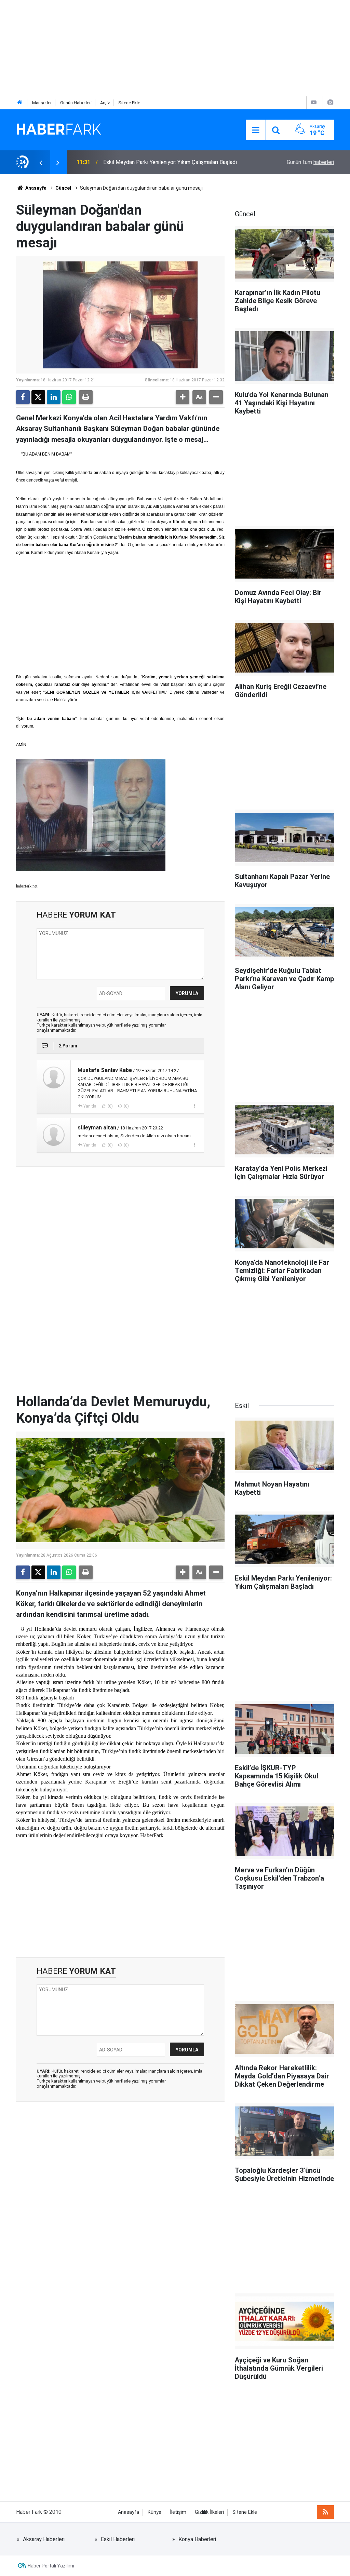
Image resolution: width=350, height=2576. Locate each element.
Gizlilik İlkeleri (209, 2512)
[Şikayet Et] (194, 1106)
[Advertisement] (175, 48)
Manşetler (42, 103)
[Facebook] (23, 397)
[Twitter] (38, 397)
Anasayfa (35, 188)
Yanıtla (90, 1106)
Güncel (63, 188)
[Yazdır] (86, 397)
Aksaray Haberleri (44, 2539)
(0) (110, 1106)
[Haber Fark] (59, 129)
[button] (183, 397)
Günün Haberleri (76, 103)
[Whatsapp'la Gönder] (69, 397)
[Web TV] (314, 102)
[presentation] (41, 162)
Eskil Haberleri (118, 2539)
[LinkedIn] (54, 397)
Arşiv (105, 103)
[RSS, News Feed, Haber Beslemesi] (325, 2512)
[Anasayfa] (20, 103)
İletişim (178, 2512)
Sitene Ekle (129, 103)
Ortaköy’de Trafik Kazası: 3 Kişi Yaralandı (151, 162)
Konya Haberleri (197, 2539)
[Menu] (256, 130)
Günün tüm (310, 162)
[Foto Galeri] (330, 102)
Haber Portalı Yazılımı (51, 2566)
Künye (154, 2512)
